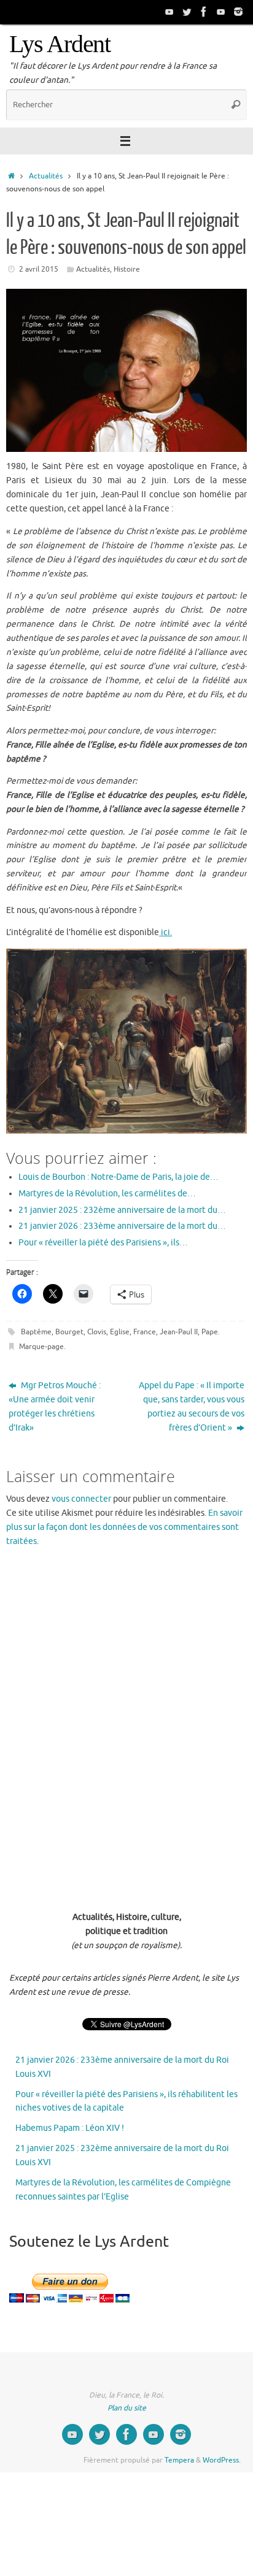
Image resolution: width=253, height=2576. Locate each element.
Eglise (120, 1332)
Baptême (36, 1332)
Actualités (46, 176)
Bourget (69, 1332)
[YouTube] (169, 12)
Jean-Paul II (179, 1332)
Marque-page (41, 1347)
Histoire (127, 269)
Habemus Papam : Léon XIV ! (70, 2128)
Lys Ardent (60, 44)
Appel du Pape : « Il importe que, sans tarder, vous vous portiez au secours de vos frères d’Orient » (192, 1407)
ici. (165, 932)
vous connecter (81, 1499)
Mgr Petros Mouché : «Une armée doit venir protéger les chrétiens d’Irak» (55, 1407)
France (145, 1332)
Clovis (97, 1332)
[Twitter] (187, 12)
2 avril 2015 (39, 269)
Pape (210, 1332)
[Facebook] (204, 12)
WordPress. (222, 2460)
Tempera (179, 2460)
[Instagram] (238, 12)
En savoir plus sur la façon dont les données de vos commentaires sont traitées (124, 1527)
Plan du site (127, 2408)
